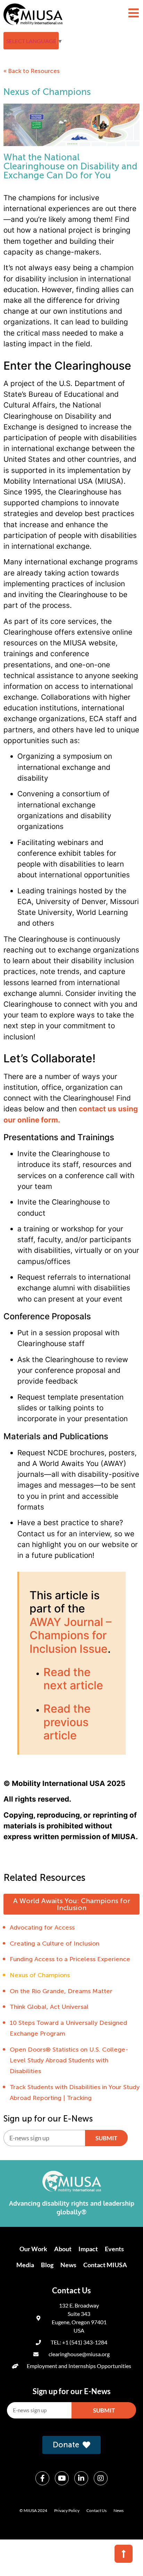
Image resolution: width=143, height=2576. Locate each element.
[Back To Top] (124, 2554)
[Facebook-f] (42, 2478)
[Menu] (134, 13)
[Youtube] (62, 2478)
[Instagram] (101, 2478)
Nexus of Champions (40, 1975)
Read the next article (73, 1679)
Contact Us (96, 2510)
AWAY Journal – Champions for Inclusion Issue (70, 1635)
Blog (47, 2265)
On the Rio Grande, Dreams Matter (61, 1991)
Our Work (33, 2249)
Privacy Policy (67, 2510)
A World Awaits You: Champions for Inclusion (72, 1904)
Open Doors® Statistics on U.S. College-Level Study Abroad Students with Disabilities (69, 2060)
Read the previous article (67, 1722)
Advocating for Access (42, 1927)
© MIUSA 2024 (33, 2510)
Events (114, 2249)
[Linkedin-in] (81, 2478)
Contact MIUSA (105, 2265)
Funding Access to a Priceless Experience (70, 1959)
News (68, 2265)
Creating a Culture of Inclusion (54, 1943)
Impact (88, 2249)
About (63, 2249)
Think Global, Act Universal (49, 2007)
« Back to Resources (32, 71)
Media (25, 2265)
